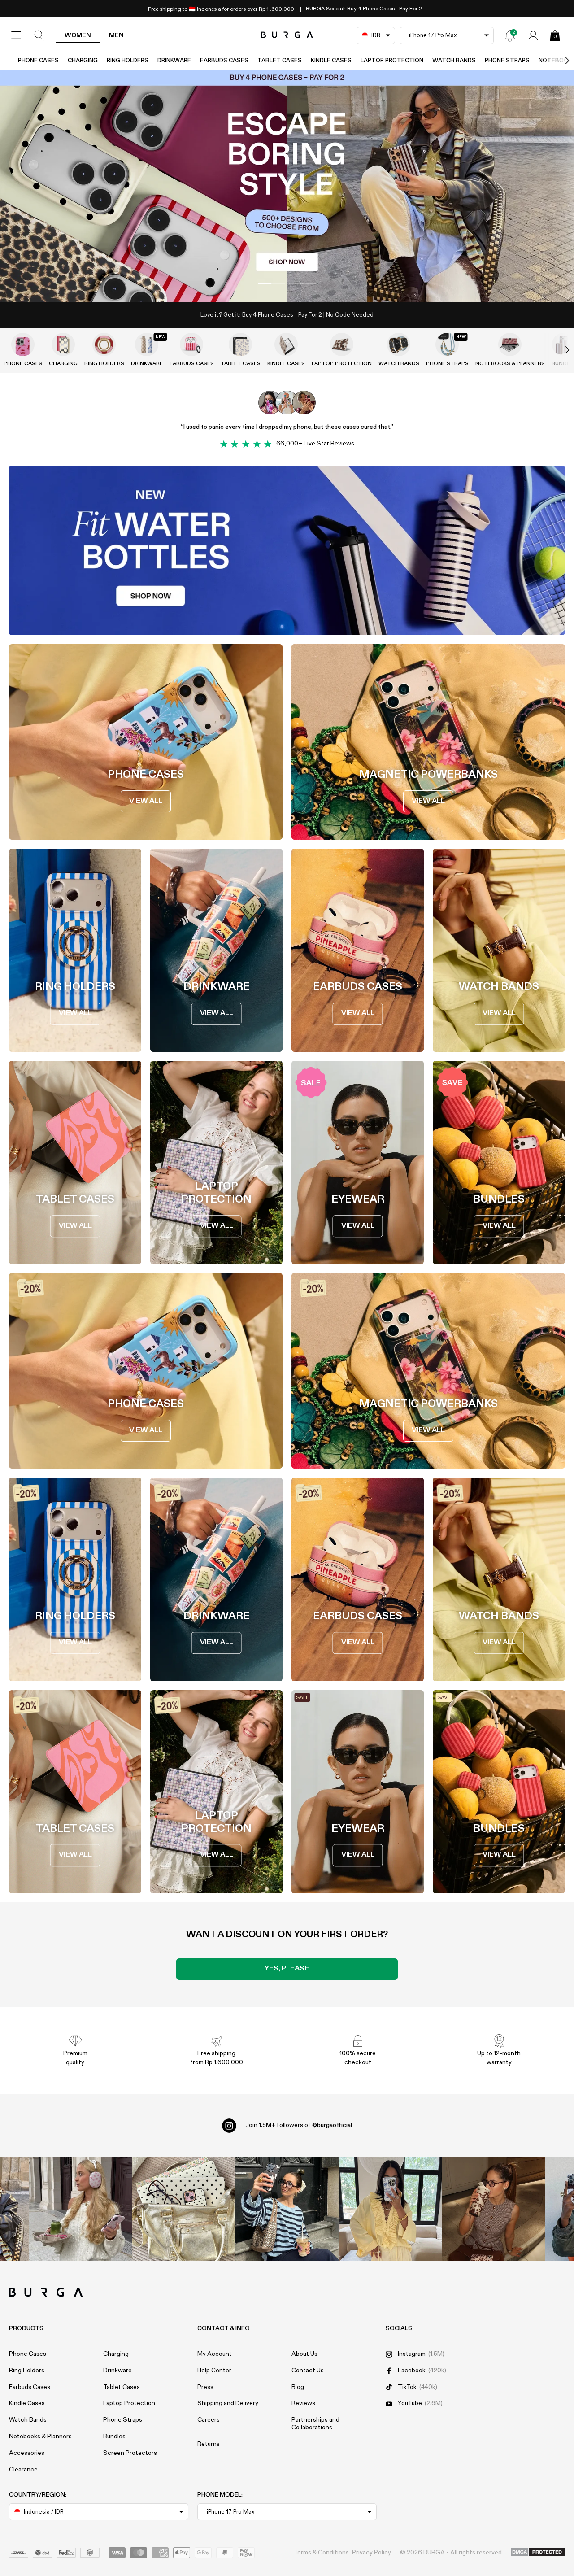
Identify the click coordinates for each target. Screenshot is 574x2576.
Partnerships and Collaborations (315, 2424)
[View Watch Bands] (399, 344)
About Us (304, 2354)
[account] (533, 35)
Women (78, 35)
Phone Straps (507, 61)
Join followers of (299, 2125)
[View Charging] (63, 344)
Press (205, 2387)
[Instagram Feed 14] (184, 2209)
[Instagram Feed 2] (390, 2209)
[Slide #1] (302, 283)
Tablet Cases (280, 61)
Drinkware (174, 61)
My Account (215, 2354)
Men (116, 35)
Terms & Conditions (321, 2553)
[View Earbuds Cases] (191, 344)
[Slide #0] (272, 283)
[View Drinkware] (147, 344)
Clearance (23, 2470)
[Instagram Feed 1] (287, 2209)
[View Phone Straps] (447, 344)
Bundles (114, 2437)
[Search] (39, 35)
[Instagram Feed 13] (81, 2209)
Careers (209, 2420)
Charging (83, 61)
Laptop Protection (392, 61)
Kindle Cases (331, 61)
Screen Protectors (130, 2453)
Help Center (214, 2371)
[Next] (558, 61)
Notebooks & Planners (510, 364)
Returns (209, 2444)
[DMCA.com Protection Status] (538, 2553)
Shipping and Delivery (228, 2403)
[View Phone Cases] (23, 344)
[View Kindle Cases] (286, 344)
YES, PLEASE (287, 1969)
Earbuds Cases (224, 61)
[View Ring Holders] (104, 344)
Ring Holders (128, 61)
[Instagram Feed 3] (494, 2209)
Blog (298, 2387)
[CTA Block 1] (287, 550)
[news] (510, 35)
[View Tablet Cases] (240, 344)
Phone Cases (38, 61)
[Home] (287, 35)
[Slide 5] (287, 186)
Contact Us (308, 2371)
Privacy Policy (372, 2553)
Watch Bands (454, 61)
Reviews (303, 2403)
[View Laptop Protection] (342, 344)
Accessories (27, 2453)
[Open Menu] (16, 35)
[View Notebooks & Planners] (510, 344)
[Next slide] (558, 350)
